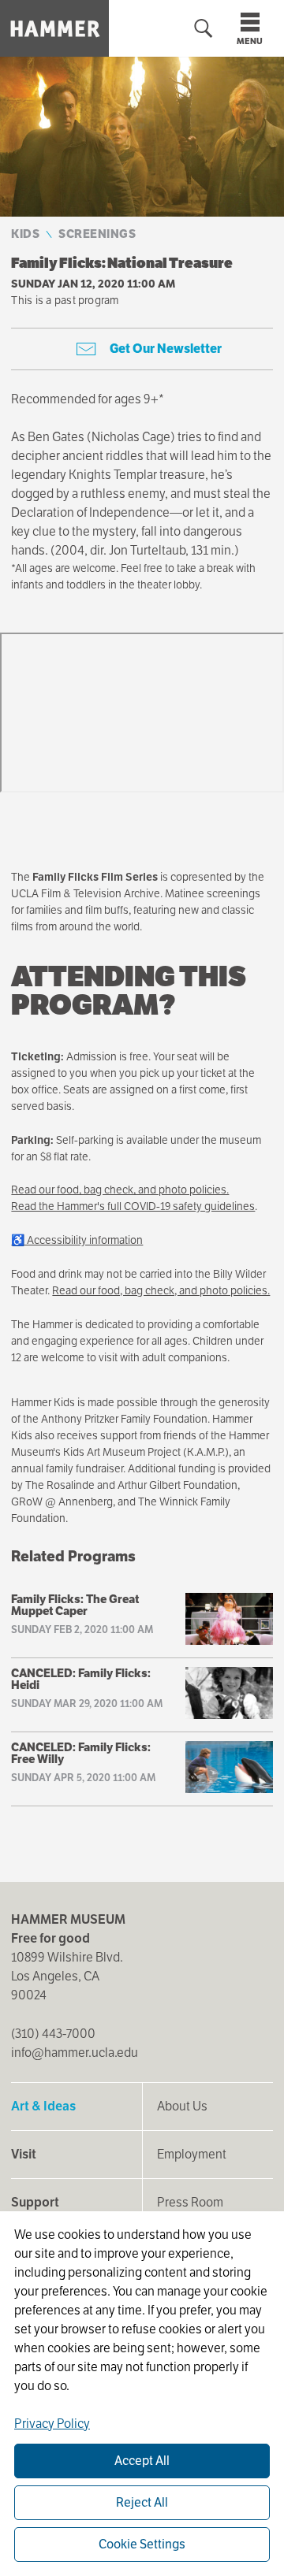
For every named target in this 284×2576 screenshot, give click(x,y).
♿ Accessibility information (77, 1240)
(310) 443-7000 (53, 2034)
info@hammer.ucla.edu (75, 2053)
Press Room (190, 2202)
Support (35, 2202)
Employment (192, 2154)
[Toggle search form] (204, 29)
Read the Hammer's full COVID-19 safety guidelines (133, 1206)
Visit (24, 2154)
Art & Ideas (43, 2106)
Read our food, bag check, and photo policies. (120, 1190)
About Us (182, 2106)
